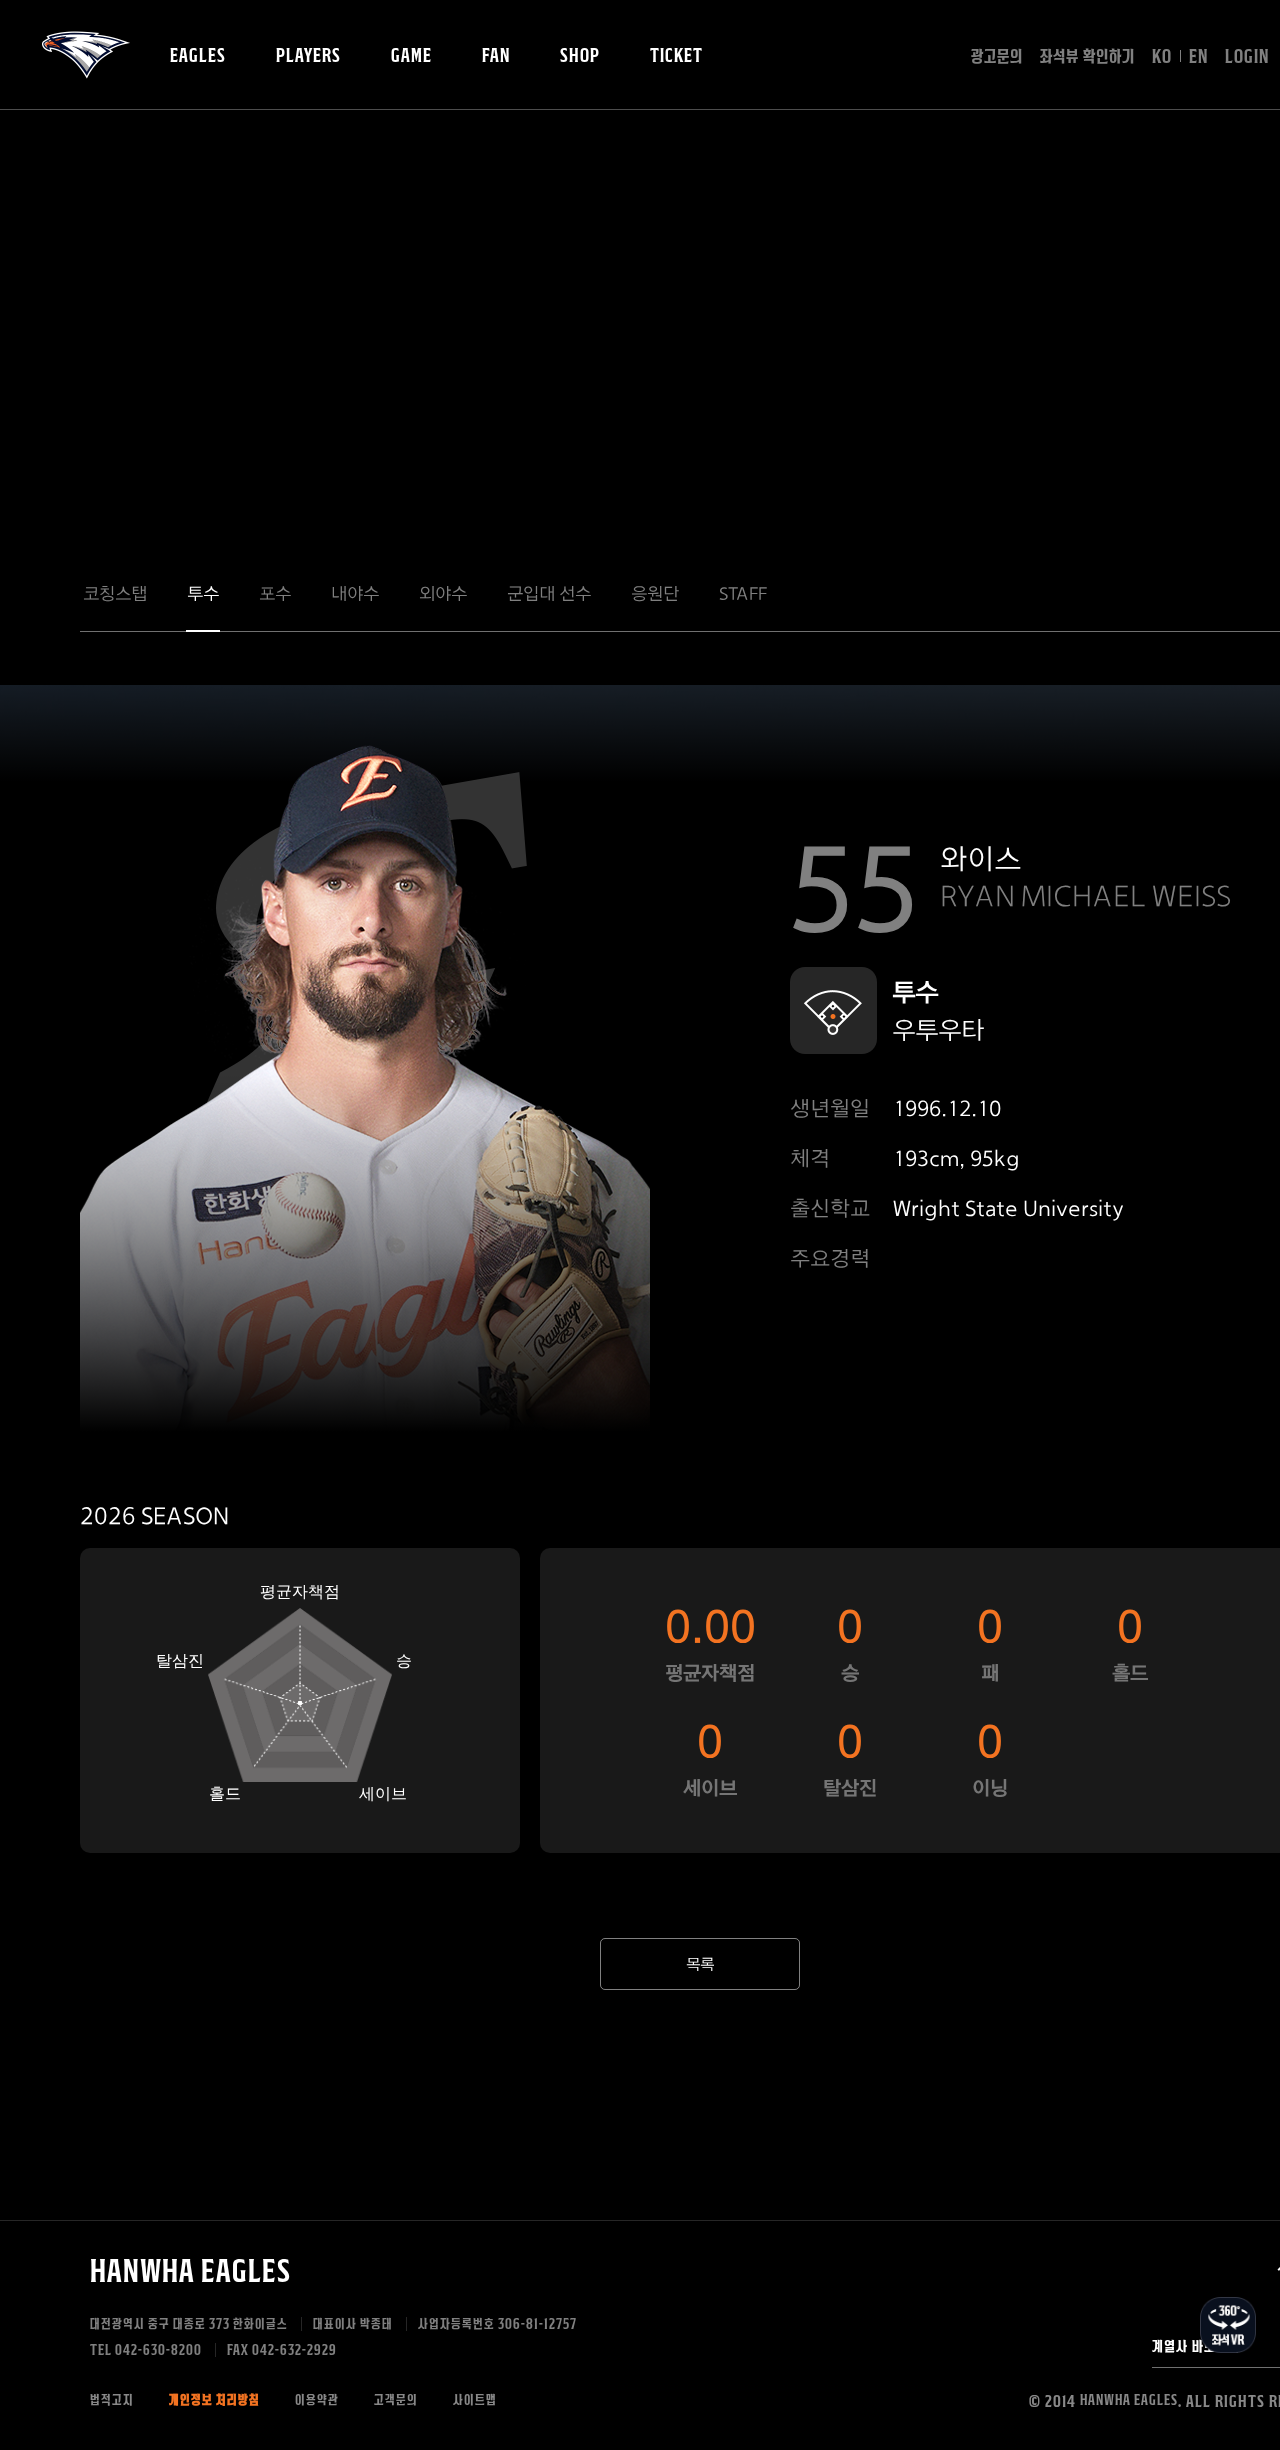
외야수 (443, 593)
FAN (496, 56)
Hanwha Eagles (190, 2271)
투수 (203, 593)
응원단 (655, 593)
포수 (275, 593)
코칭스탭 (115, 593)
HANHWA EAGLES (86, 55)
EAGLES (198, 56)
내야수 (355, 593)
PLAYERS (308, 56)
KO (1162, 57)
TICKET (676, 56)
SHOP (580, 56)
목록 (700, 1964)
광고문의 (997, 57)
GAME (411, 56)
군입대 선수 (549, 593)
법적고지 (112, 2400)
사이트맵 (475, 2400)
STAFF (743, 593)
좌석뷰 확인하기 (1087, 57)
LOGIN (1247, 57)
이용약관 (317, 2400)
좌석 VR (1228, 2325)
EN (1198, 57)
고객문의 (396, 2400)
